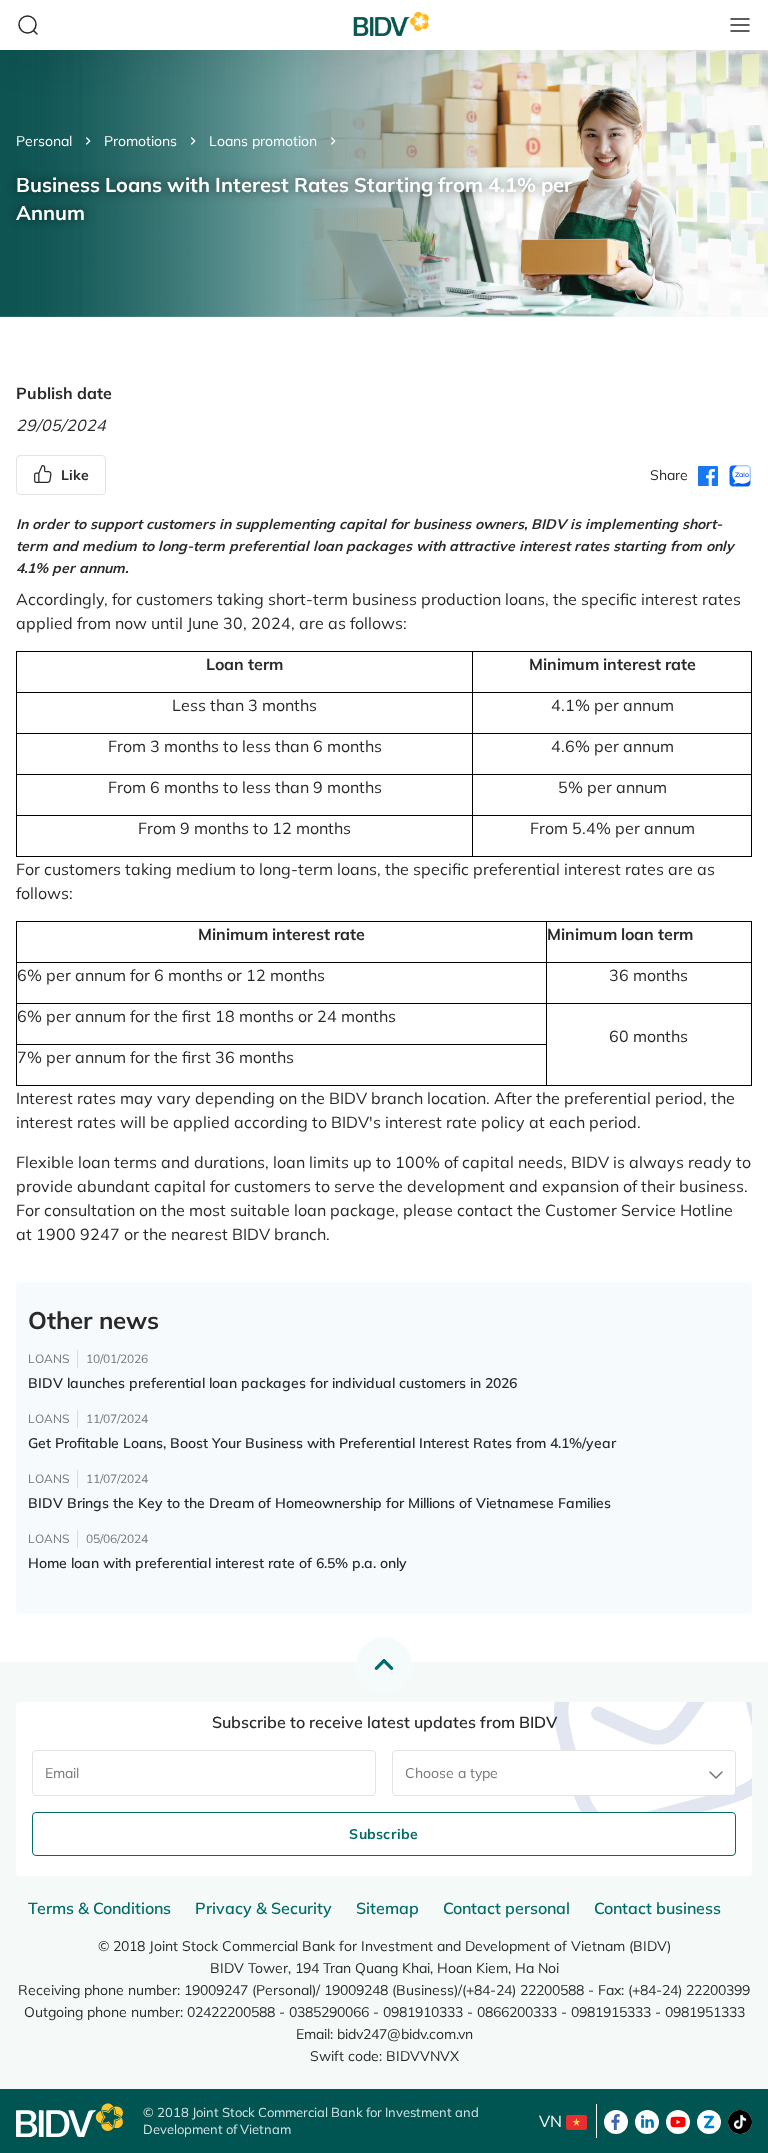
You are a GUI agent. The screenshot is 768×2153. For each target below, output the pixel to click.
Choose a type (451, 1773)
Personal (44, 141)
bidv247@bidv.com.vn (405, 2034)
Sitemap (387, 1908)
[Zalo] (709, 2120)
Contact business (657, 1908)
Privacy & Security (263, 1908)
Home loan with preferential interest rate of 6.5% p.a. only (217, 1563)
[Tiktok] (740, 2120)
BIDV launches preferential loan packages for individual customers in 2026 (272, 1383)
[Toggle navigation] (740, 25)
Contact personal (506, 1908)
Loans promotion (263, 141)
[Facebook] (616, 2120)
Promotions (140, 141)
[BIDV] (69, 2120)
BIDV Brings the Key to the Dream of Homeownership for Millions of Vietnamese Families (319, 1503)
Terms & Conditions (99, 1908)
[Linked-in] (647, 2120)
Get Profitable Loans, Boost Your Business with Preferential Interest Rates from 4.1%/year (322, 1443)
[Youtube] (678, 2120)
